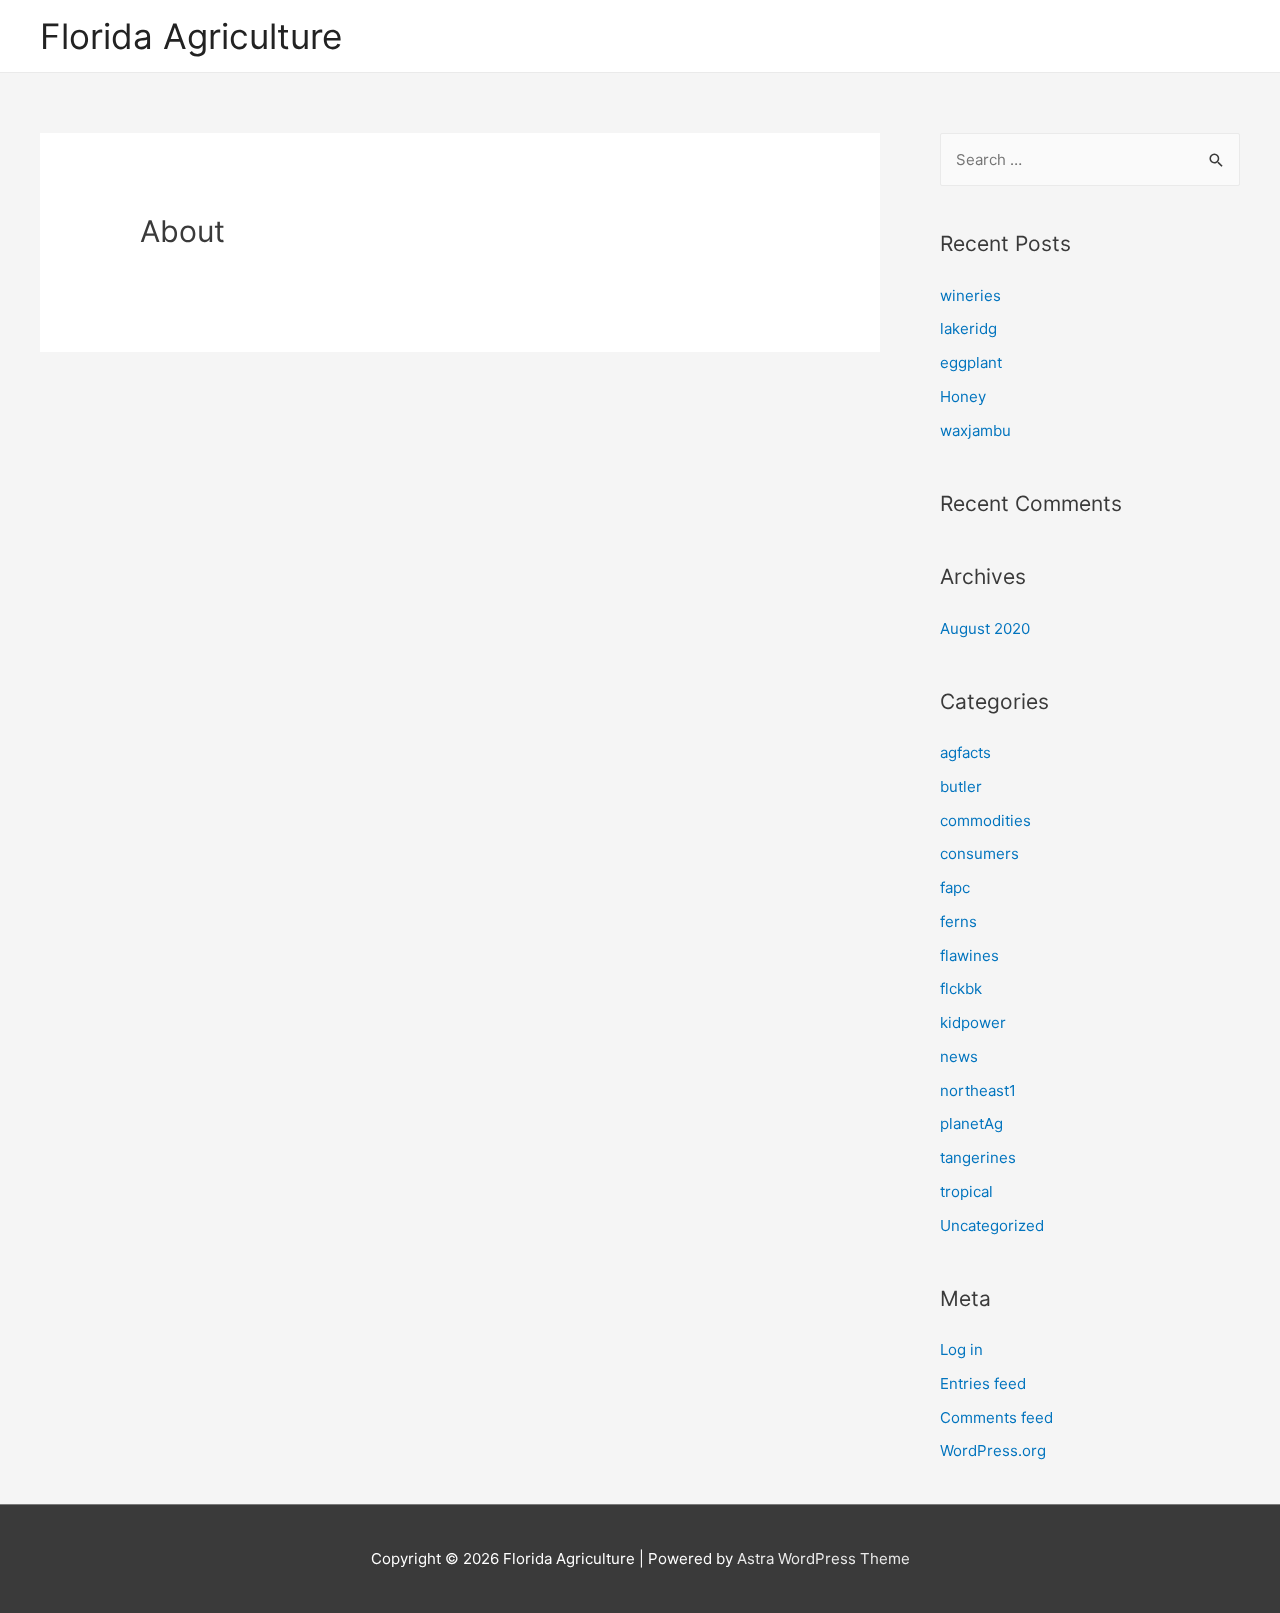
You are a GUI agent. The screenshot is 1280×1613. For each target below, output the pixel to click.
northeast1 (978, 1090)
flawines (969, 955)
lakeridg (968, 328)
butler (961, 786)
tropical (966, 1191)
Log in (961, 1349)
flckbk (961, 988)
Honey (963, 396)
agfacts (965, 752)
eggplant (971, 362)
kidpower (973, 1022)
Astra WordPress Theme (823, 1558)
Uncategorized (992, 1225)
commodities (985, 820)
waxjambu (975, 430)
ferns (958, 921)
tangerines (978, 1157)
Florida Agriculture (191, 36)
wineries (970, 295)
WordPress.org (993, 1450)
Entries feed (983, 1383)
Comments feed (996, 1417)
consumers (979, 853)
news (959, 1056)
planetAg (971, 1123)
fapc (955, 887)
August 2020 (985, 628)
